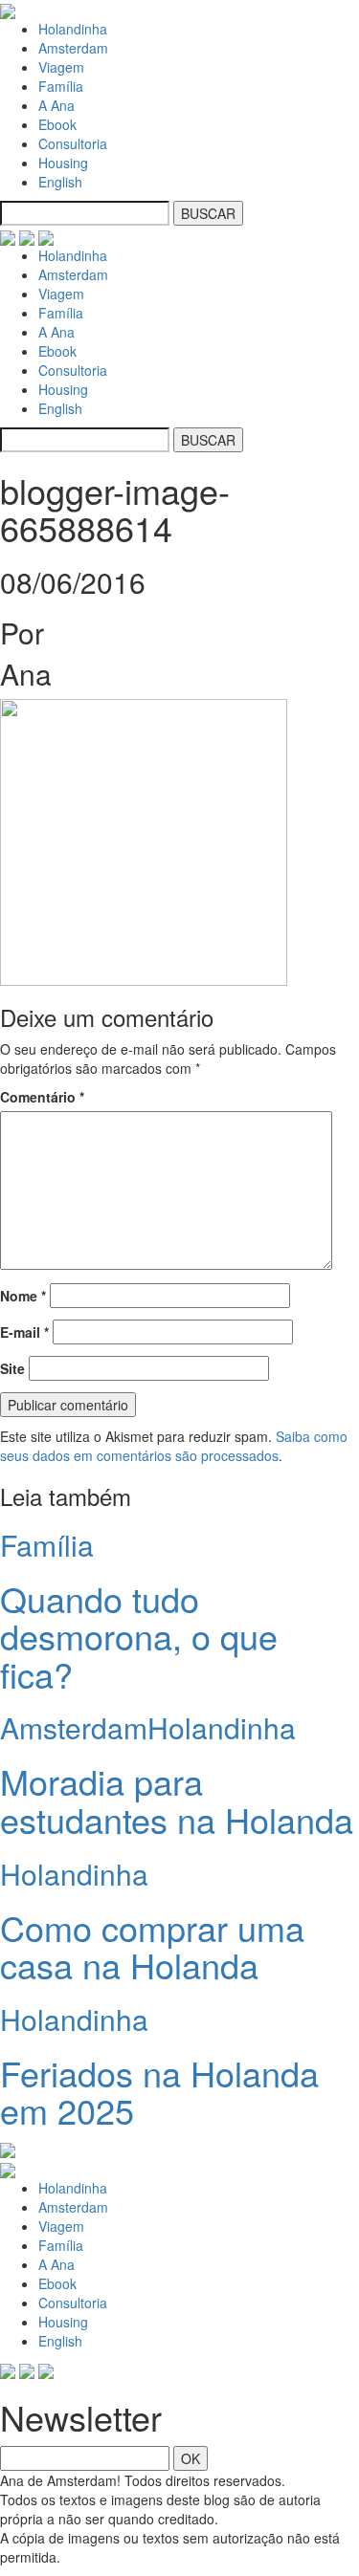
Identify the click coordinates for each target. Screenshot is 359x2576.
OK (191, 2458)
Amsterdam (73, 48)
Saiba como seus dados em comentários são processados (174, 1446)
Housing (63, 163)
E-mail (24, 1332)
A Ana (56, 105)
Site (12, 1368)
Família (61, 86)
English (60, 182)
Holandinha (73, 29)
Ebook (57, 124)
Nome (23, 1296)
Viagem (61, 67)
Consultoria (73, 143)
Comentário (42, 1097)
